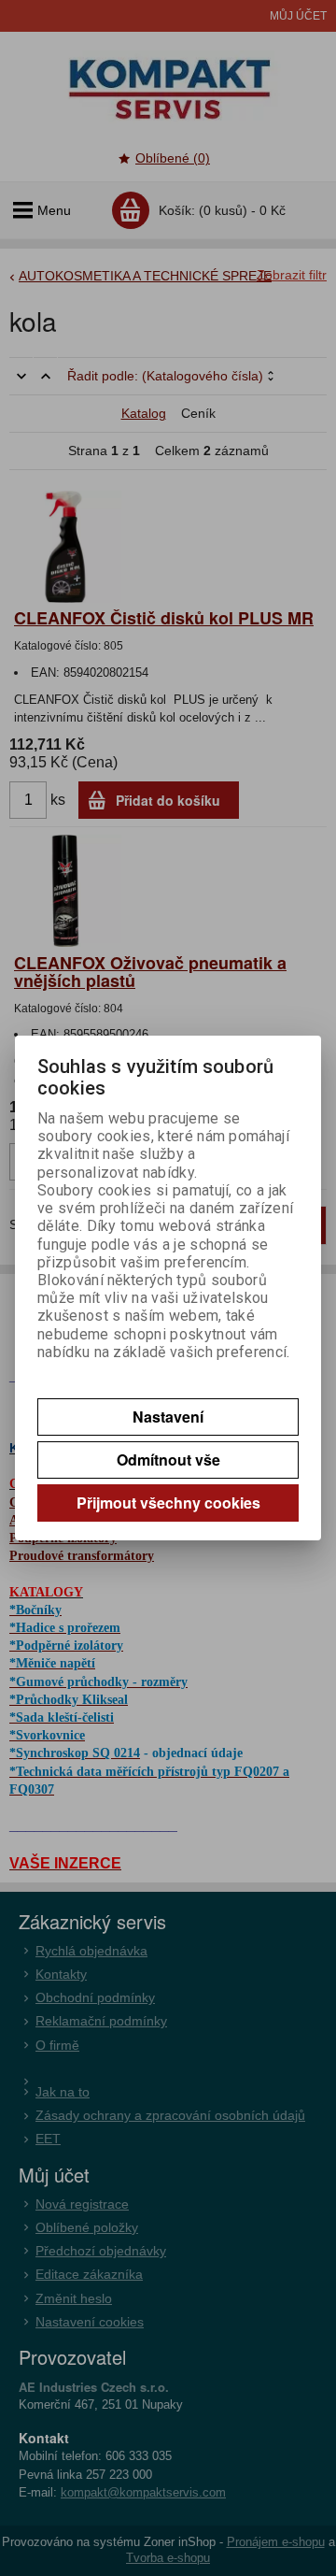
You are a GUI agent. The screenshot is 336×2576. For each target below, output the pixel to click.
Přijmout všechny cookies (168, 1503)
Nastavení (168, 1417)
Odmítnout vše (168, 1460)
